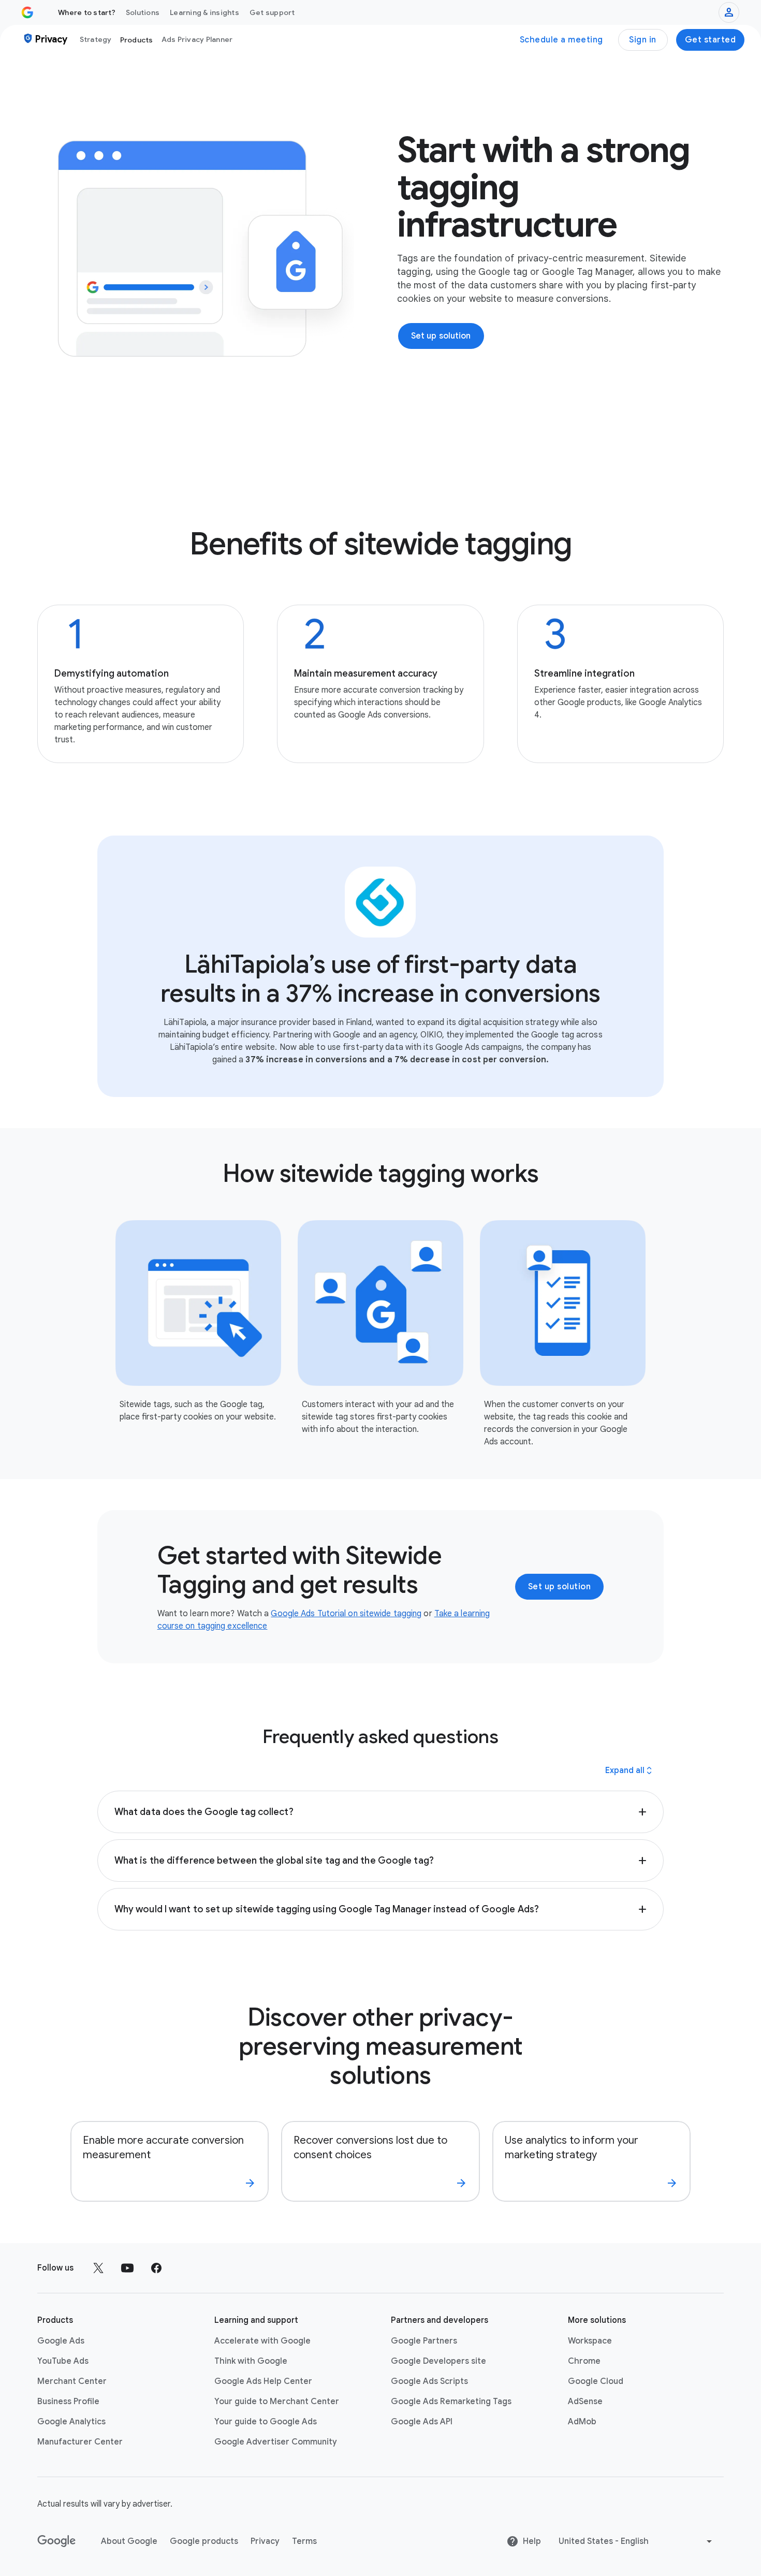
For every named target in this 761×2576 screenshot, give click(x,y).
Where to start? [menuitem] (87, 12)
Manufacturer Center (80, 2442)
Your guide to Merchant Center (277, 2402)
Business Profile (68, 2402)
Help (532, 2541)
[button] (380, 1812)
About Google (129, 2541)
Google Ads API (422, 2422)
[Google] (57, 2541)
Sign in (643, 40)
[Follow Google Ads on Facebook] (156, 2268)
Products (137, 40)
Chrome (584, 2361)
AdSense (585, 2402)
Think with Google (251, 2361)
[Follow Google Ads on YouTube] (127, 2268)
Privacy (265, 2541)
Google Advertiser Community (276, 2442)
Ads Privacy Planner (197, 39)
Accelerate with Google (262, 2341)
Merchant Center (72, 2381)
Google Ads (61, 2341)
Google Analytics (71, 2422)
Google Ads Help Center (263, 2381)
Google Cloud (596, 2381)
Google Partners (424, 2341)
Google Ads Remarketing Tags (451, 2402)
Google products (204, 2541)
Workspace (590, 2341)
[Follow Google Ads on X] (98, 2268)
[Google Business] (27, 12)
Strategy (96, 39)
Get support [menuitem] (272, 12)
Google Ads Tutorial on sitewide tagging (346, 1614)
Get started (711, 40)
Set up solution (560, 1587)
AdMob (582, 2422)
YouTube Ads (63, 2361)
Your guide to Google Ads (266, 2422)
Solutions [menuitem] (143, 12)
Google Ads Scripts (429, 2381)
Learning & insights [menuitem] (204, 12)
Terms (304, 2541)
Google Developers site (438, 2361)
